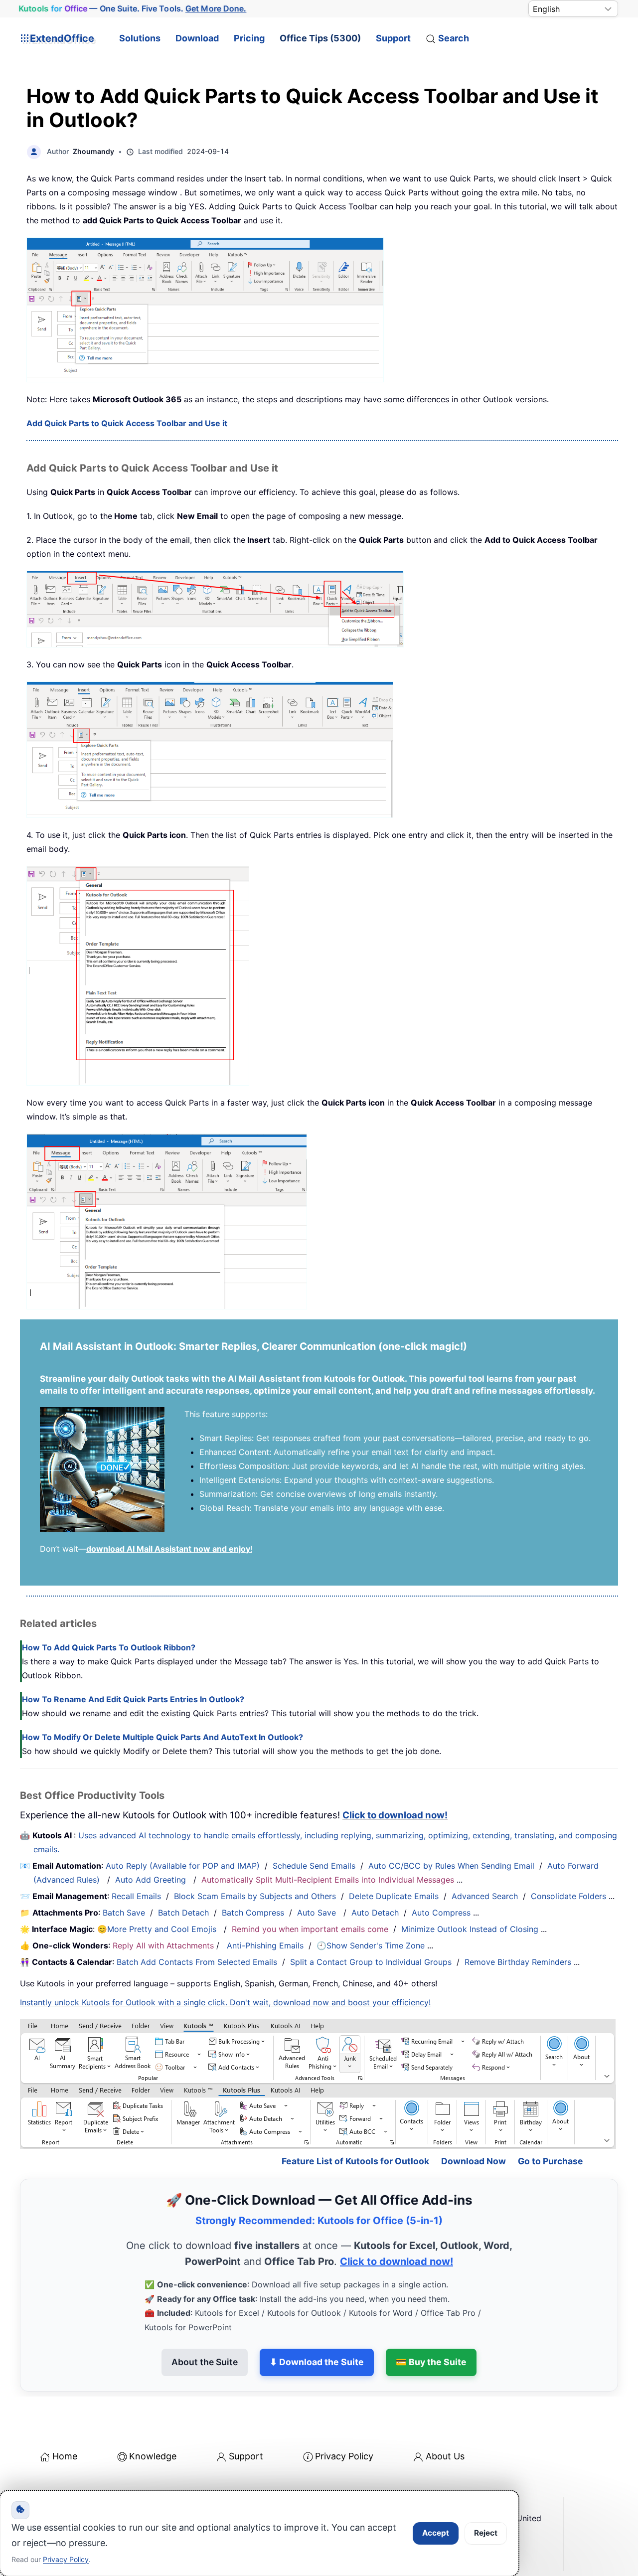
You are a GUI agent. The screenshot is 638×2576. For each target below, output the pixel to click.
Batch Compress (253, 1913)
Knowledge (153, 2456)
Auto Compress (441, 1913)
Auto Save (317, 1913)
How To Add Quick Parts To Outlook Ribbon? (109, 1647)
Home (65, 2456)
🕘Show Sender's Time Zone (371, 1945)
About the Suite (205, 2362)
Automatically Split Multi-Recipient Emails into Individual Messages (328, 1880)
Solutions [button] (140, 38)
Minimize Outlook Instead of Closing (470, 1929)
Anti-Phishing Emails (265, 1945)
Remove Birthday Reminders (518, 1962)
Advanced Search (485, 1896)
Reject (486, 2533)
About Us (445, 2456)
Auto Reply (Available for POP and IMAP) (183, 1866)
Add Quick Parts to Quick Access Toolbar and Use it (127, 423)
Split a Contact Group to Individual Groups (371, 1962)
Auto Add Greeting (152, 1880)
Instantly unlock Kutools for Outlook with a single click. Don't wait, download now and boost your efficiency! (225, 2002)
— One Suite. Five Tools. (133, 9)
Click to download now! (395, 1815)
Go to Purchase (551, 2161)
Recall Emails (136, 1896)
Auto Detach (375, 1913)
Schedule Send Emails (314, 1866)
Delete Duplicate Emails (394, 1896)
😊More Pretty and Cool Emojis (158, 1929)
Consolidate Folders (568, 1896)
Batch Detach (183, 1913)
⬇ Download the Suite (317, 2362)
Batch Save (124, 1913)
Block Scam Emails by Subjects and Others (255, 1896)
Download (197, 38)
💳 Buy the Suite (431, 2362)
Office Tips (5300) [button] (320, 38)
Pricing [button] (249, 38)
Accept (436, 2533)
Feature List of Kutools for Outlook (355, 2161)
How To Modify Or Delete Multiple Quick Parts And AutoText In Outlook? (162, 1737)
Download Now (474, 2161)
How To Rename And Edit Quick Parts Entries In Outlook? (133, 1699)
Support (393, 38)
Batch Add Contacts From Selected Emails (197, 1962)
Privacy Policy (344, 2456)
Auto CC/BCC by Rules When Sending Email (451, 1866)
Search (454, 38)
